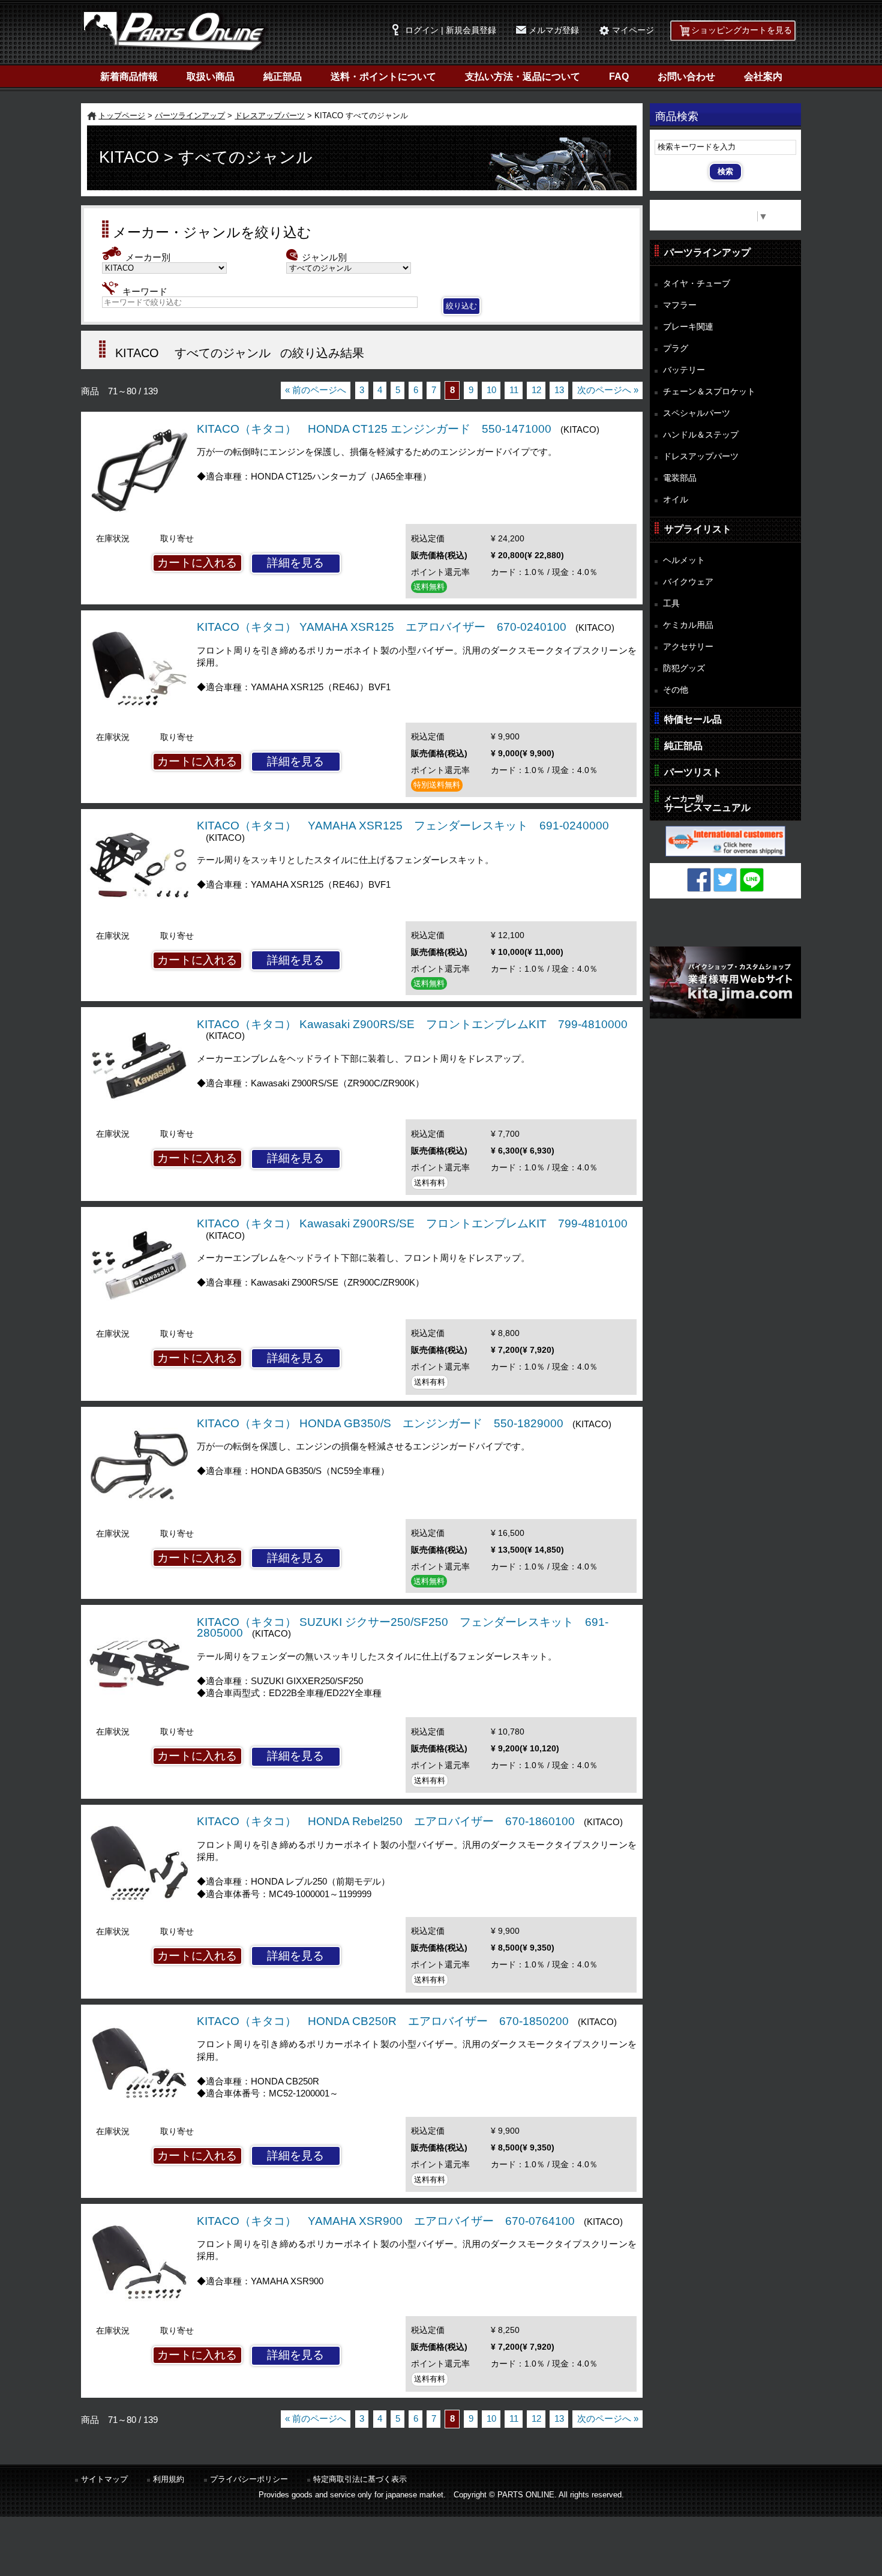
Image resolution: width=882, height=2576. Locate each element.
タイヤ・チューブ (697, 283)
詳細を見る (295, 563)
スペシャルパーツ (697, 413)
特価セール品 (693, 719)
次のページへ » (608, 390)
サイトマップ (104, 2479)
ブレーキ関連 (688, 327)
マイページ (633, 30)
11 (514, 390)
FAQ (619, 77)
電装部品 (680, 478)
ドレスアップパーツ (270, 116)
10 (491, 390)
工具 (671, 603)
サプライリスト (698, 529)
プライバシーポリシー (249, 2479)
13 (559, 390)
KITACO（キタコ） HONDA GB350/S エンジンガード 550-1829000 (380, 1423)
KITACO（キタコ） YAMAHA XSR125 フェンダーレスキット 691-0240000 (403, 826)
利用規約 (169, 2479)
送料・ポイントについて (383, 77)
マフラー (680, 305)
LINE (752, 880)
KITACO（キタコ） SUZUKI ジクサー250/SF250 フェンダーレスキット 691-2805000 (403, 1628)
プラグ (676, 348)
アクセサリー (688, 646)
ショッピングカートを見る (742, 30)
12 (536, 390)
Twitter (725, 880)
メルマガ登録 (554, 30)
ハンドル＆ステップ (701, 435)
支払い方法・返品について (523, 77)
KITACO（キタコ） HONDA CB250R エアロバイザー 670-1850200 (383, 2021)
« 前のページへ (316, 390)
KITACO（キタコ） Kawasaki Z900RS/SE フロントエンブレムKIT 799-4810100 (412, 1223)
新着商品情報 (129, 77)
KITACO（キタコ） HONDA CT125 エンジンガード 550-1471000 (374, 429)
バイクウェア (688, 582)
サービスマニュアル (707, 803)
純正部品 (283, 77)
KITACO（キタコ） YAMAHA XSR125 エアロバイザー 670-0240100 (382, 627)
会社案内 (763, 77)
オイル (676, 499)
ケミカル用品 (688, 625)
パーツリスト (693, 772)
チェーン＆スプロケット (709, 391)
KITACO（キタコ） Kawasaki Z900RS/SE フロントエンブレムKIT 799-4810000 (412, 1024)
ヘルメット (684, 560)
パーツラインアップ (190, 116)
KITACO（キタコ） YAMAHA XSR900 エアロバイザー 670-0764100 (386, 2221)
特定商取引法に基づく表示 (360, 2479)
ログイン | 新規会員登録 (451, 30)
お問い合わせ (686, 77)
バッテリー (684, 370)
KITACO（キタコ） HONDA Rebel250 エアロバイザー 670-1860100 (386, 1821)
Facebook (699, 880)
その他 (676, 690)
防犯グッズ (684, 668)
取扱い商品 (211, 77)
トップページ (122, 116)
